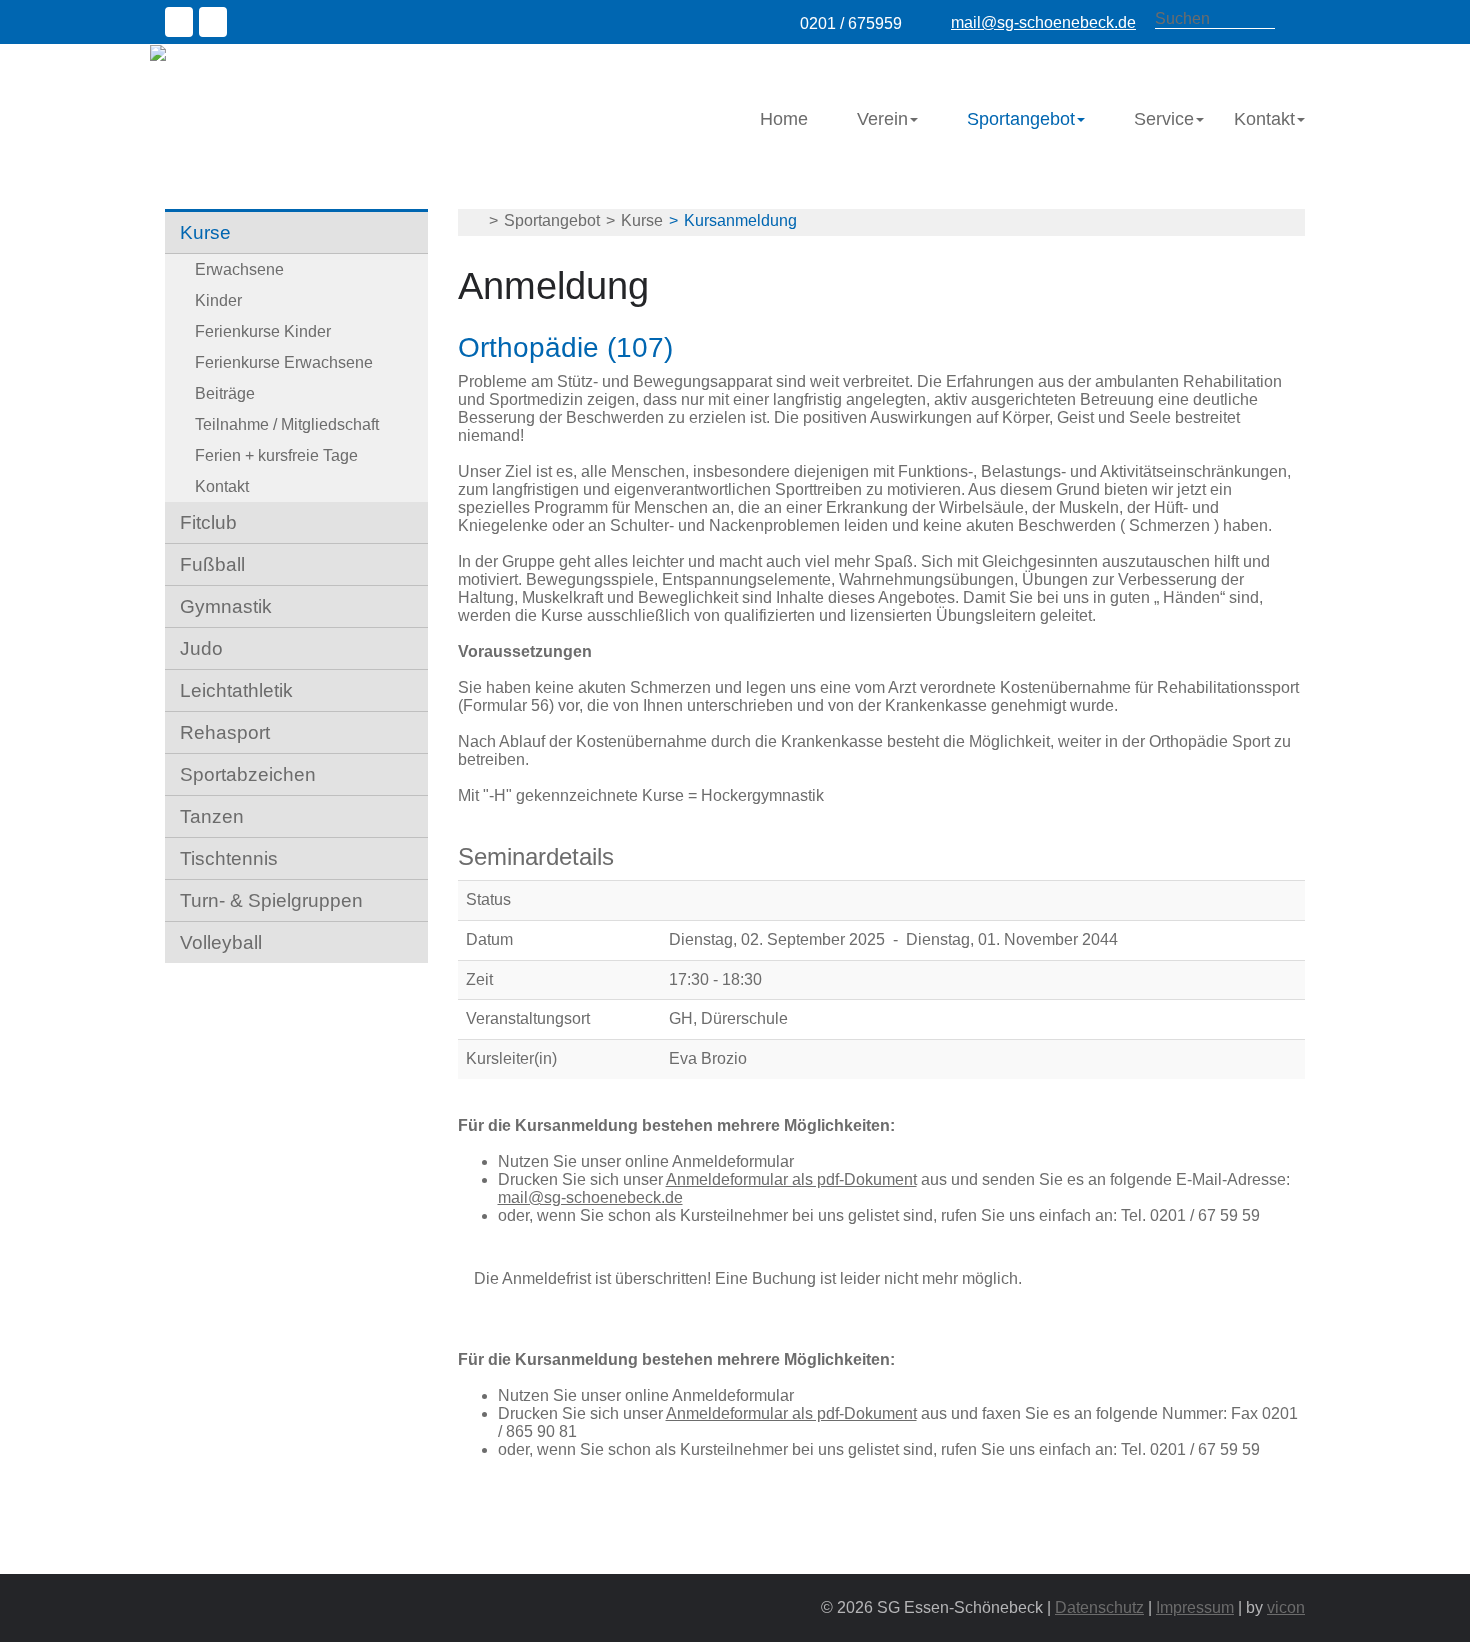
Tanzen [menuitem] (212, 816)
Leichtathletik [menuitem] (236, 690)
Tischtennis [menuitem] (229, 858)
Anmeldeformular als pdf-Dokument (791, 1179)
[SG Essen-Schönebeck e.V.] (473, 221)
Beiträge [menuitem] (225, 393)
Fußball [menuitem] (212, 564)
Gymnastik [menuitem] (226, 606)
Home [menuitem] (784, 119)
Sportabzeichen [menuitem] (248, 774)
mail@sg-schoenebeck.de (1043, 22)
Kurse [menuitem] (205, 232)
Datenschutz (1099, 1607)
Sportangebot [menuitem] (1021, 119)
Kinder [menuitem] (218, 300)
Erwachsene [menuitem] (239, 269)
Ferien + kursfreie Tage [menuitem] (276, 455)
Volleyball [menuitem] (221, 942)
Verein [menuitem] (882, 119)
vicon (1286, 1607)
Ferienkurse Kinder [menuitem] (263, 331)
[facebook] (182, 24)
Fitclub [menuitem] (208, 522)
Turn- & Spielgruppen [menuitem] (271, 900)
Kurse (642, 220)
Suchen (1295, 20)
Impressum (1195, 1607)
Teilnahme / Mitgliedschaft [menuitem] (287, 424)
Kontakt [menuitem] (1264, 119)
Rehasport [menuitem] (225, 732)
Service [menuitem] (1164, 119)
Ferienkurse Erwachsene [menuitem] (284, 362)
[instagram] (216, 24)
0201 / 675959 (851, 23)
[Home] (261, 52)
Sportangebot (552, 220)
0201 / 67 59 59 (1205, 1215)
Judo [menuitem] (201, 648)
